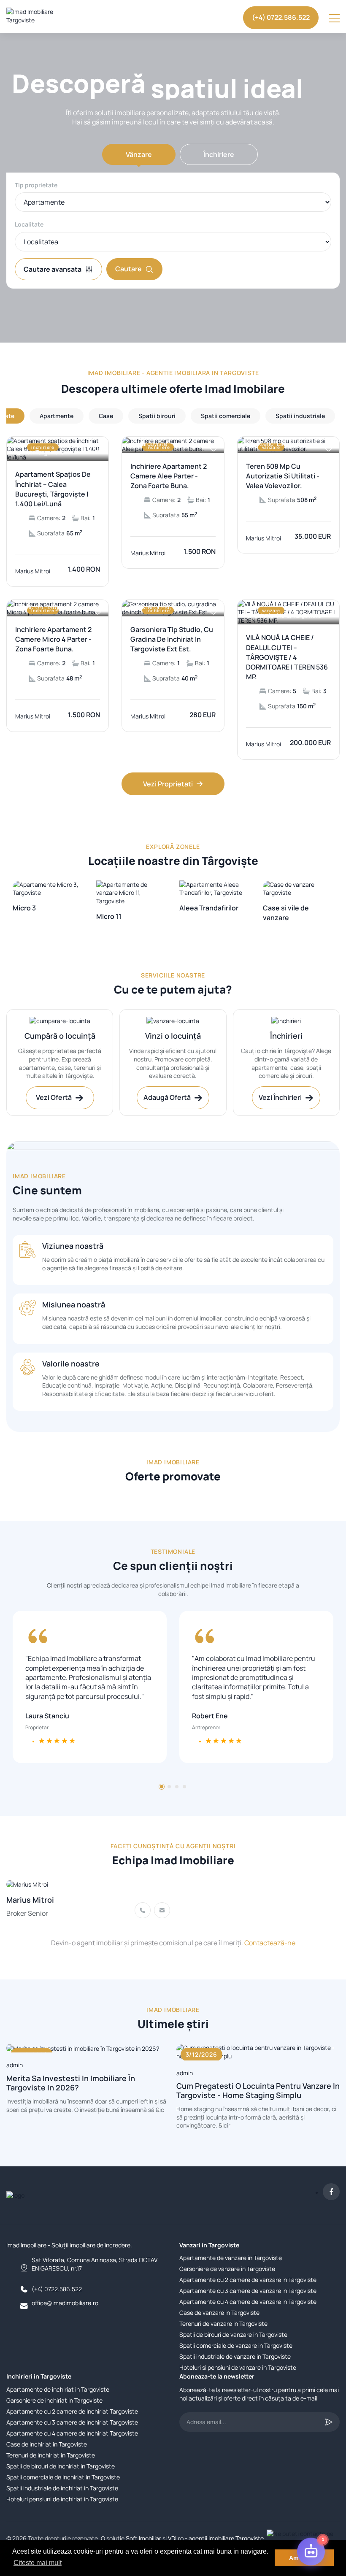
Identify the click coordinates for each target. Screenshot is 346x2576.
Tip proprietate (36, 185)
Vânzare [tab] (139, 154)
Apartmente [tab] (57, 416)
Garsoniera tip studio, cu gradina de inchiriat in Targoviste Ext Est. (172, 639)
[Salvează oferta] (98, 448)
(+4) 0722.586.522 (281, 17)
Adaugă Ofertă (167, 1097)
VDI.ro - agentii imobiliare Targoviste (216, 2538)
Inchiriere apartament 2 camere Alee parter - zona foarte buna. (169, 476)
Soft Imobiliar (143, 2538)
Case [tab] (106, 416)
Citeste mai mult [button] (38, 2563)
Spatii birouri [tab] (157, 416)
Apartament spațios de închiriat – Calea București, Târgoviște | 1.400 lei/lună (53, 489)
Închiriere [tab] (219, 154)
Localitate (29, 224)
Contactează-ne (270, 1943)
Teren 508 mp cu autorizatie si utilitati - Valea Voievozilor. (283, 476)
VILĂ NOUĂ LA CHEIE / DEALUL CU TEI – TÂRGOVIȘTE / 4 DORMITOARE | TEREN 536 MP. (287, 657)
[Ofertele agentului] (88, 1884)
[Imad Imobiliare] (15, 2195)
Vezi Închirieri (280, 1097)
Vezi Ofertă (54, 1097)
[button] (162, 1787)
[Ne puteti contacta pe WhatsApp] (297, 2534)
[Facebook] (331, 2192)
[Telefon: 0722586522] (143, 1910)
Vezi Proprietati (168, 784)
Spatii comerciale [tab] (226, 416)
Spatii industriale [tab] (300, 416)
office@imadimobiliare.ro (65, 2303)
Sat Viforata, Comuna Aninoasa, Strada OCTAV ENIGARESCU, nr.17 (95, 2264)
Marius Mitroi (30, 1900)
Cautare (128, 269)
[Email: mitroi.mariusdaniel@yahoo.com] (162, 1910)
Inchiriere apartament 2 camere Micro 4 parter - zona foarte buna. (53, 639)
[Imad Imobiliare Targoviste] (41, 18)
